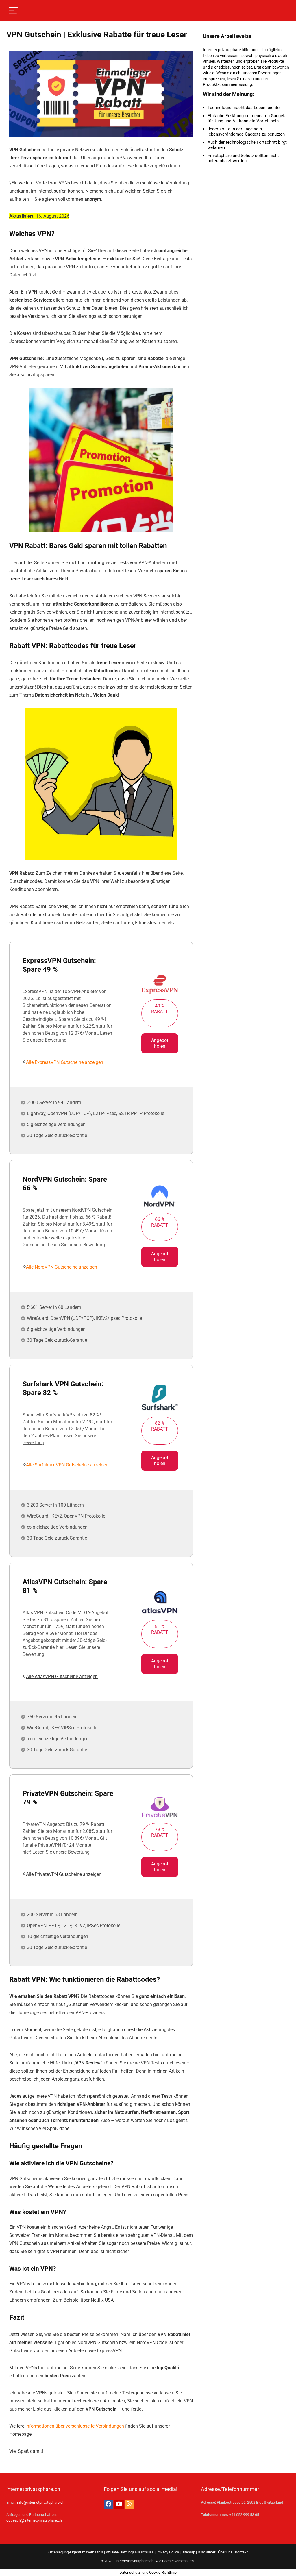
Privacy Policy (168, 2552)
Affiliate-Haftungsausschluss (130, 2552)
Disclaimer (207, 2552)
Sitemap (188, 2552)
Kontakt (241, 2552)
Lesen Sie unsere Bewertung (76, 1245)
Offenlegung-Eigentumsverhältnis (76, 2552)
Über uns (225, 2552)
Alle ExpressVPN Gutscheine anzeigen (65, 1062)
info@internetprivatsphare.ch (41, 2502)
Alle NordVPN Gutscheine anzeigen (62, 1267)
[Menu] (13, 11)
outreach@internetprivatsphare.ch (34, 2520)
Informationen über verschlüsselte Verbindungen (75, 2426)
